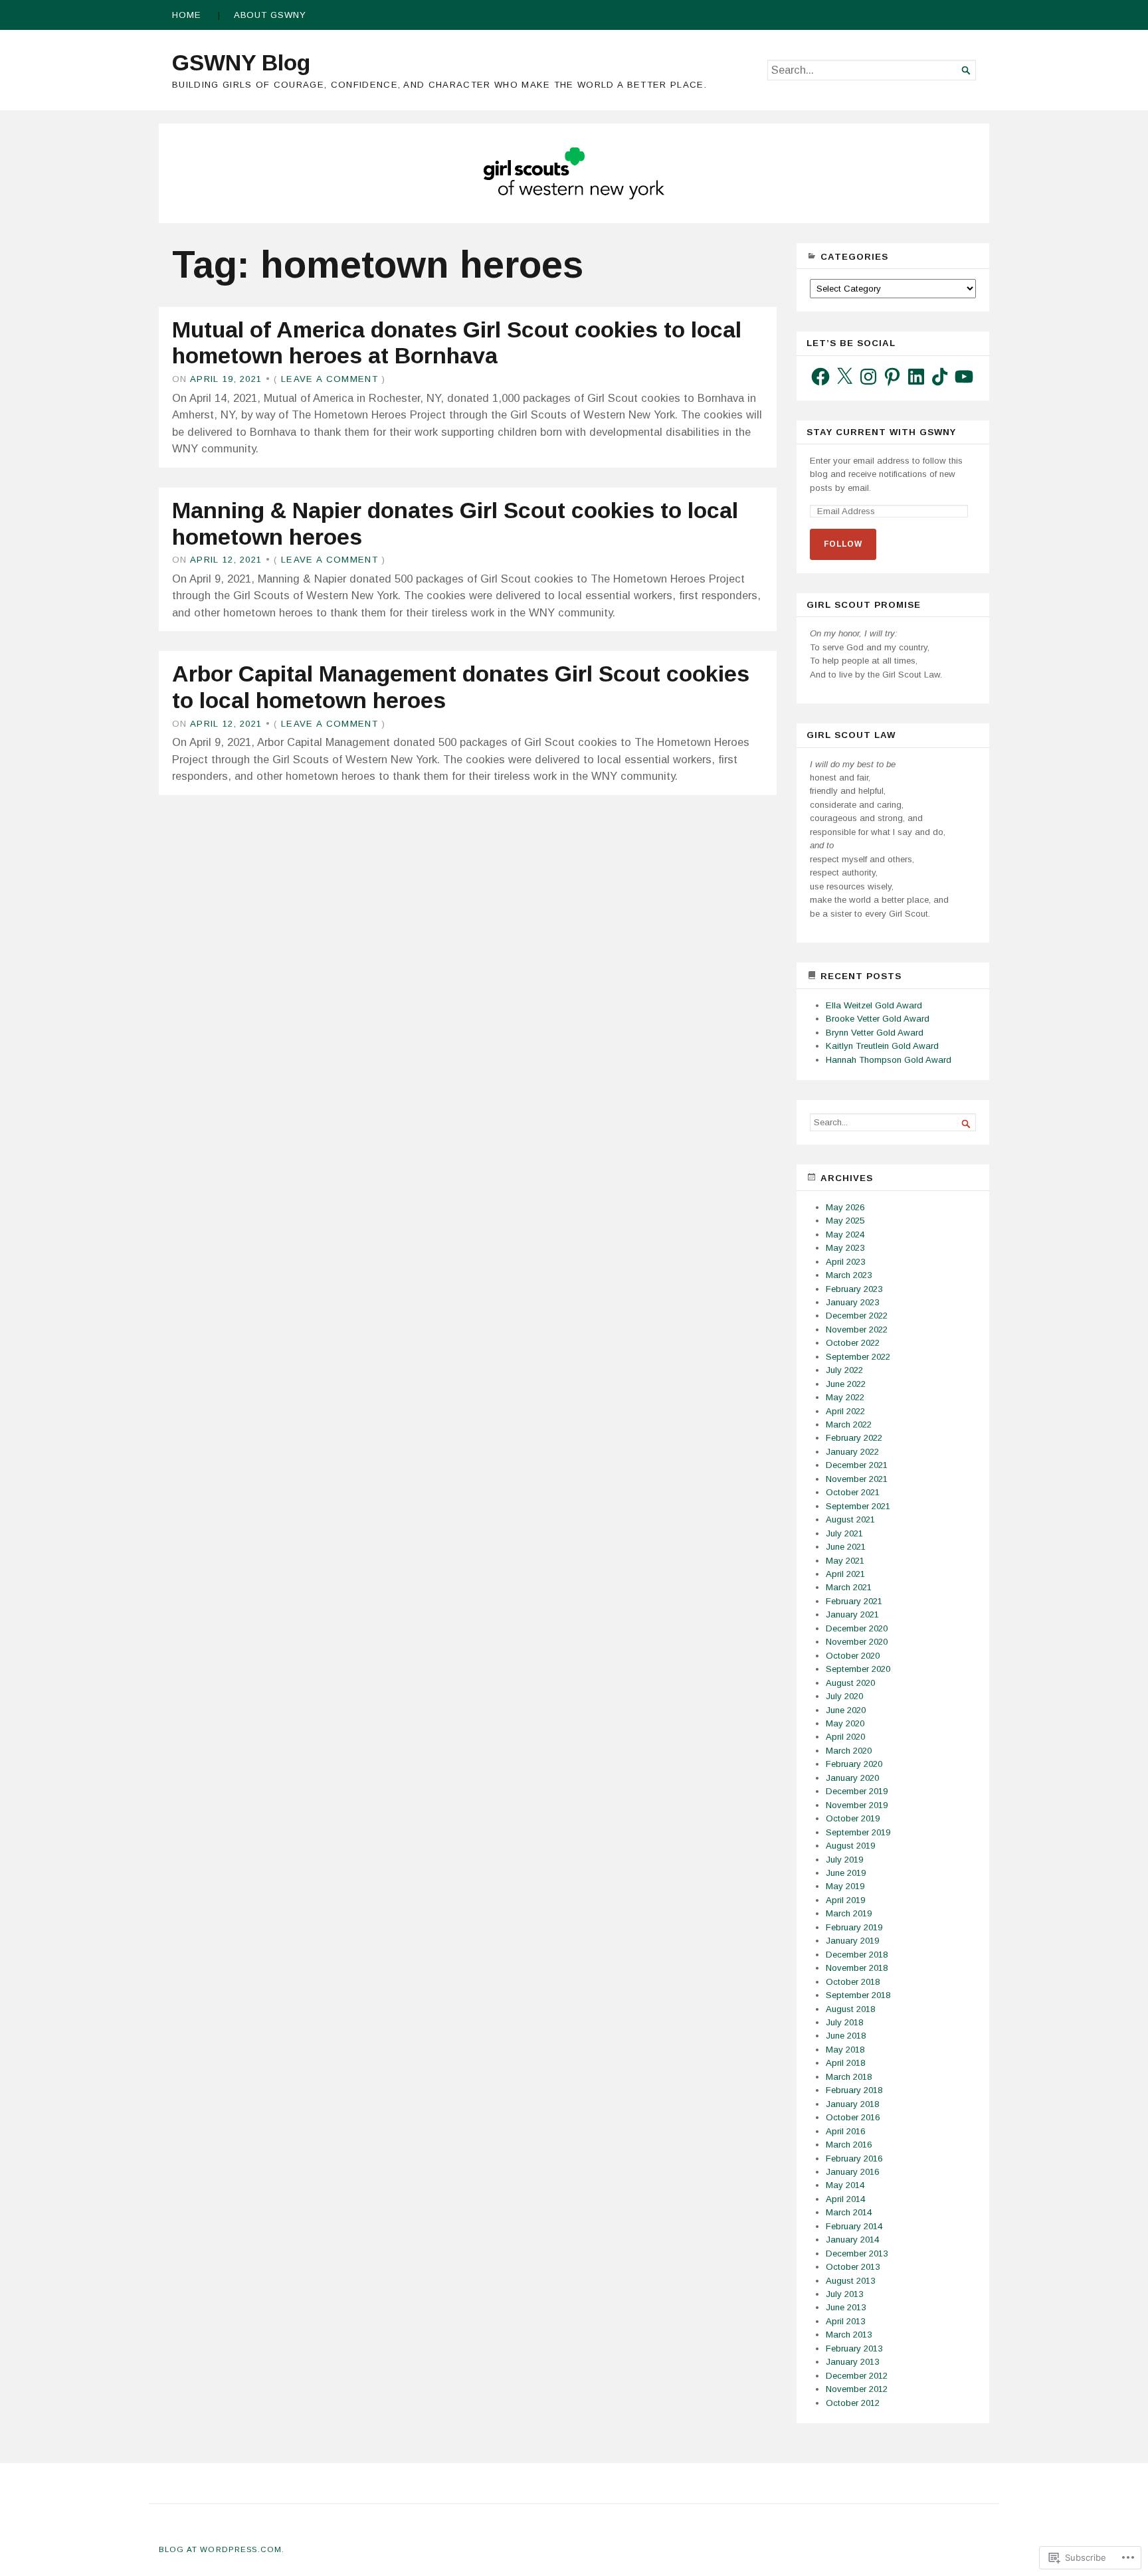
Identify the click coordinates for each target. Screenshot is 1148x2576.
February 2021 (854, 1601)
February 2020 (854, 1764)
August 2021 (850, 1519)
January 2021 (852, 1614)
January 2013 (852, 2362)
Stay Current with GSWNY (881, 432)
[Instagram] (868, 377)
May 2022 (845, 1397)
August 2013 (850, 2281)
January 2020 (852, 1778)
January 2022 (852, 1452)
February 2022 (854, 1438)
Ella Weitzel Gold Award (874, 1005)
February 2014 (854, 2226)
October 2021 (853, 1492)
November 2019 (857, 1805)
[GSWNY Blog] (574, 173)
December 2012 (857, 2376)
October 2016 (853, 2117)
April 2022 (845, 1411)
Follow (843, 544)
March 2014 (849, 2212)
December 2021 (857, 1465)
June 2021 (846, 1547)
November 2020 (857, 1642)
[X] (844, 377)
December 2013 (857, 2254)
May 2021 (845, 1561)
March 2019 (849, 1913)
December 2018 (857, 1955)
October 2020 (853, 1656)
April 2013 (845, 2321)
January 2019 (852, 1941)
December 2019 (857, 1791)
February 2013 (854, 2348)
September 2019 (858, 1832)
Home (187, 15)
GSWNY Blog (241, 62)
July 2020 (844, 1696)
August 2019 (850, 1846)
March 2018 (849, 2077)
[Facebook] (820, 377)
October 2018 (853, 1982)
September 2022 (858, 1357)
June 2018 (846, 2036)
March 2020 (849, 1751)
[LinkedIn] (916, 377)
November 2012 (857, 2389)
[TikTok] (940, 377)
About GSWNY (270, 15)
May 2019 (845, 1886)
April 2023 (845, 1262)
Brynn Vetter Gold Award (875, 1033)
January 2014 (852, 2240)
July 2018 (844, 2022)
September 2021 (858, 1506)
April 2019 (845, 1900)
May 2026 (845, 1207)
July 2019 (844, 1860)
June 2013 (846, 2307)
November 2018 (857, 1968)
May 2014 (845, 2185)
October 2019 (853, 1818)
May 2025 (845, 1221)
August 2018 (850, 2009)
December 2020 (857, 1628)
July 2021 (844, 1533)
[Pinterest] (892, 377)
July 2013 (844, 2294)
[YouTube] (964, 377)
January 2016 (852, 2172)
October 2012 (853, 2403)
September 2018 (858, 1995)
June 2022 (846, 1384)
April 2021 (845, 1574)
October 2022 (853, 1343)
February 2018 (854, 2090)
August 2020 (850, 1683)
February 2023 (854, 1289)
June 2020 (846, 1710)
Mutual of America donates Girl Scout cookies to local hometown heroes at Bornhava (457, 343)
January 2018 (852, 2104)
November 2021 (857, 1479)
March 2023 (849, 1275)
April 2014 (845, 2199)
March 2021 (849, 1587)
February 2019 (854, 1927)
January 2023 (852, 1302)
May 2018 (845, 2050)
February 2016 (854, 2159)
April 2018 (845, 2063)
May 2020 (845, 1723)
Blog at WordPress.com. (222, 2549)
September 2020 (858, 1669)
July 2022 (844, 1370)
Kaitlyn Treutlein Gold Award (882, 1046)
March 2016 (849, 2145)
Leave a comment (330, 379)
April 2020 (845, 1737)
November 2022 (857, 1330)
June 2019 (846, 1873)
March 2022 (849, 1425)
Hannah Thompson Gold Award (889, 1060)
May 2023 (845, 1248)
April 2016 (845, 2131)
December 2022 (857, 1316)
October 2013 (853, 2267)
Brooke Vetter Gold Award (878, 1019)
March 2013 (849, 2335)
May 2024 (845, 1235)
